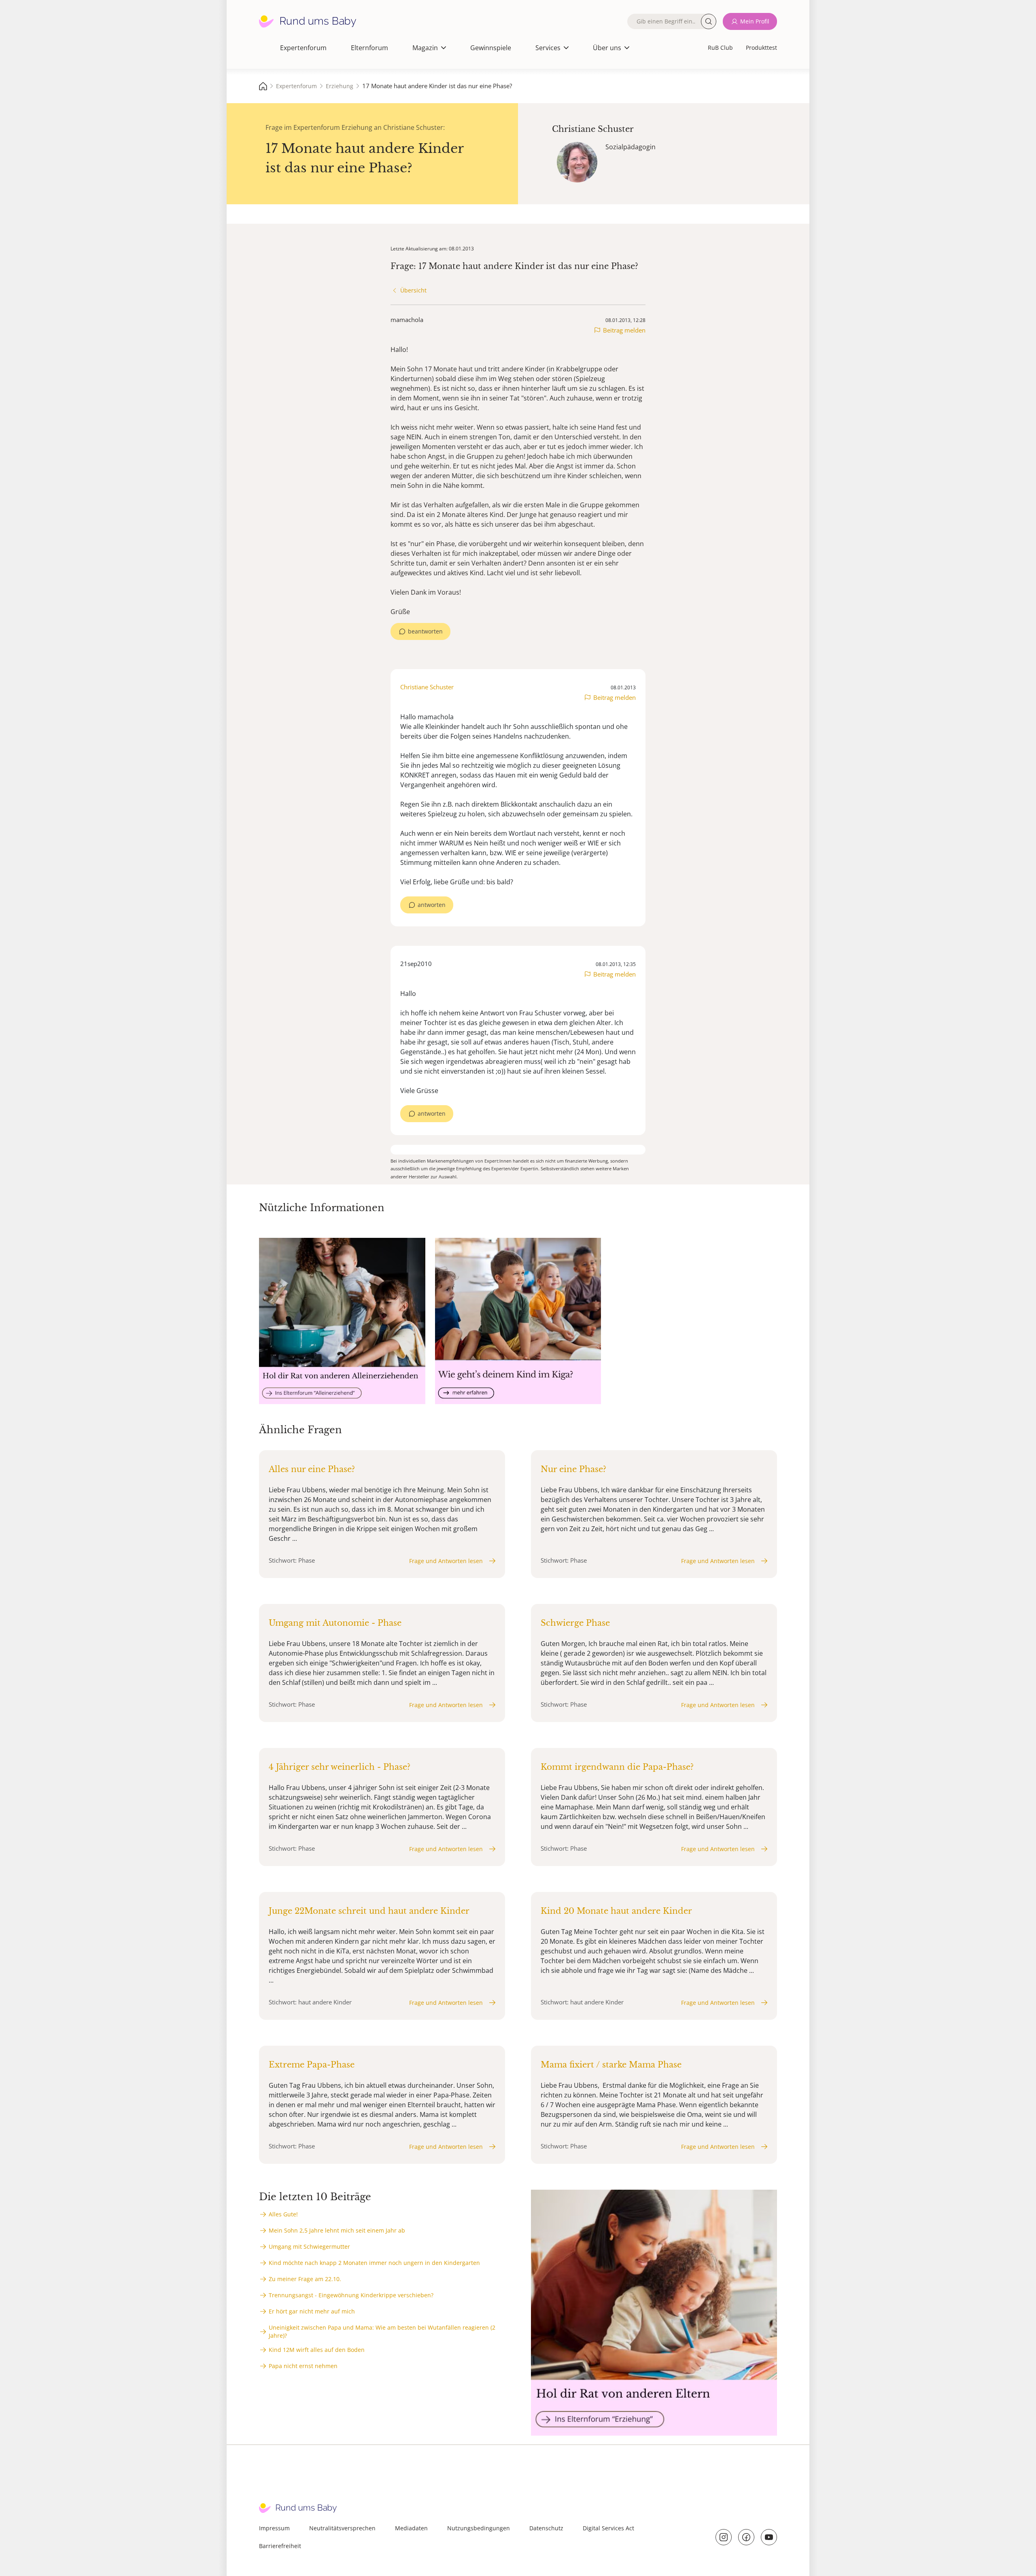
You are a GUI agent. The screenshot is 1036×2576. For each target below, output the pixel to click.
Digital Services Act (608, 2528)
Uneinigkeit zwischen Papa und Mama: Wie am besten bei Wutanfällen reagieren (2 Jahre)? (382, 2331)
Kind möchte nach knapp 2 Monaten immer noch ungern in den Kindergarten (374, 2263)
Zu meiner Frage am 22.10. (305, 2279)
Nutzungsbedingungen (479, 2528)
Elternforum (369, 48)
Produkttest (761, 48)
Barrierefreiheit (280, 2546)
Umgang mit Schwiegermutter (309, 2247)
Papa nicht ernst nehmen (303, 2366)
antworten (432, 905)
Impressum (274, 2528)
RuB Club (720, 48)
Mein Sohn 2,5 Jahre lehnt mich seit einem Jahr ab (337, 2230)
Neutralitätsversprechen (342, 2528)
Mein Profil (755, 21)
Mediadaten (411, 2528)
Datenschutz (546, 2528)
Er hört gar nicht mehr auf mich (312, 2311)
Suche (709, 21)
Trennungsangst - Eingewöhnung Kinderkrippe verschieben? (351, 2295)
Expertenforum (303, 48)
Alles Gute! (283, 2214)
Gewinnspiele (491, 48)
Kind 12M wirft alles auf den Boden (317, 2350)
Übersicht (413, 290)
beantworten (425, 631)
